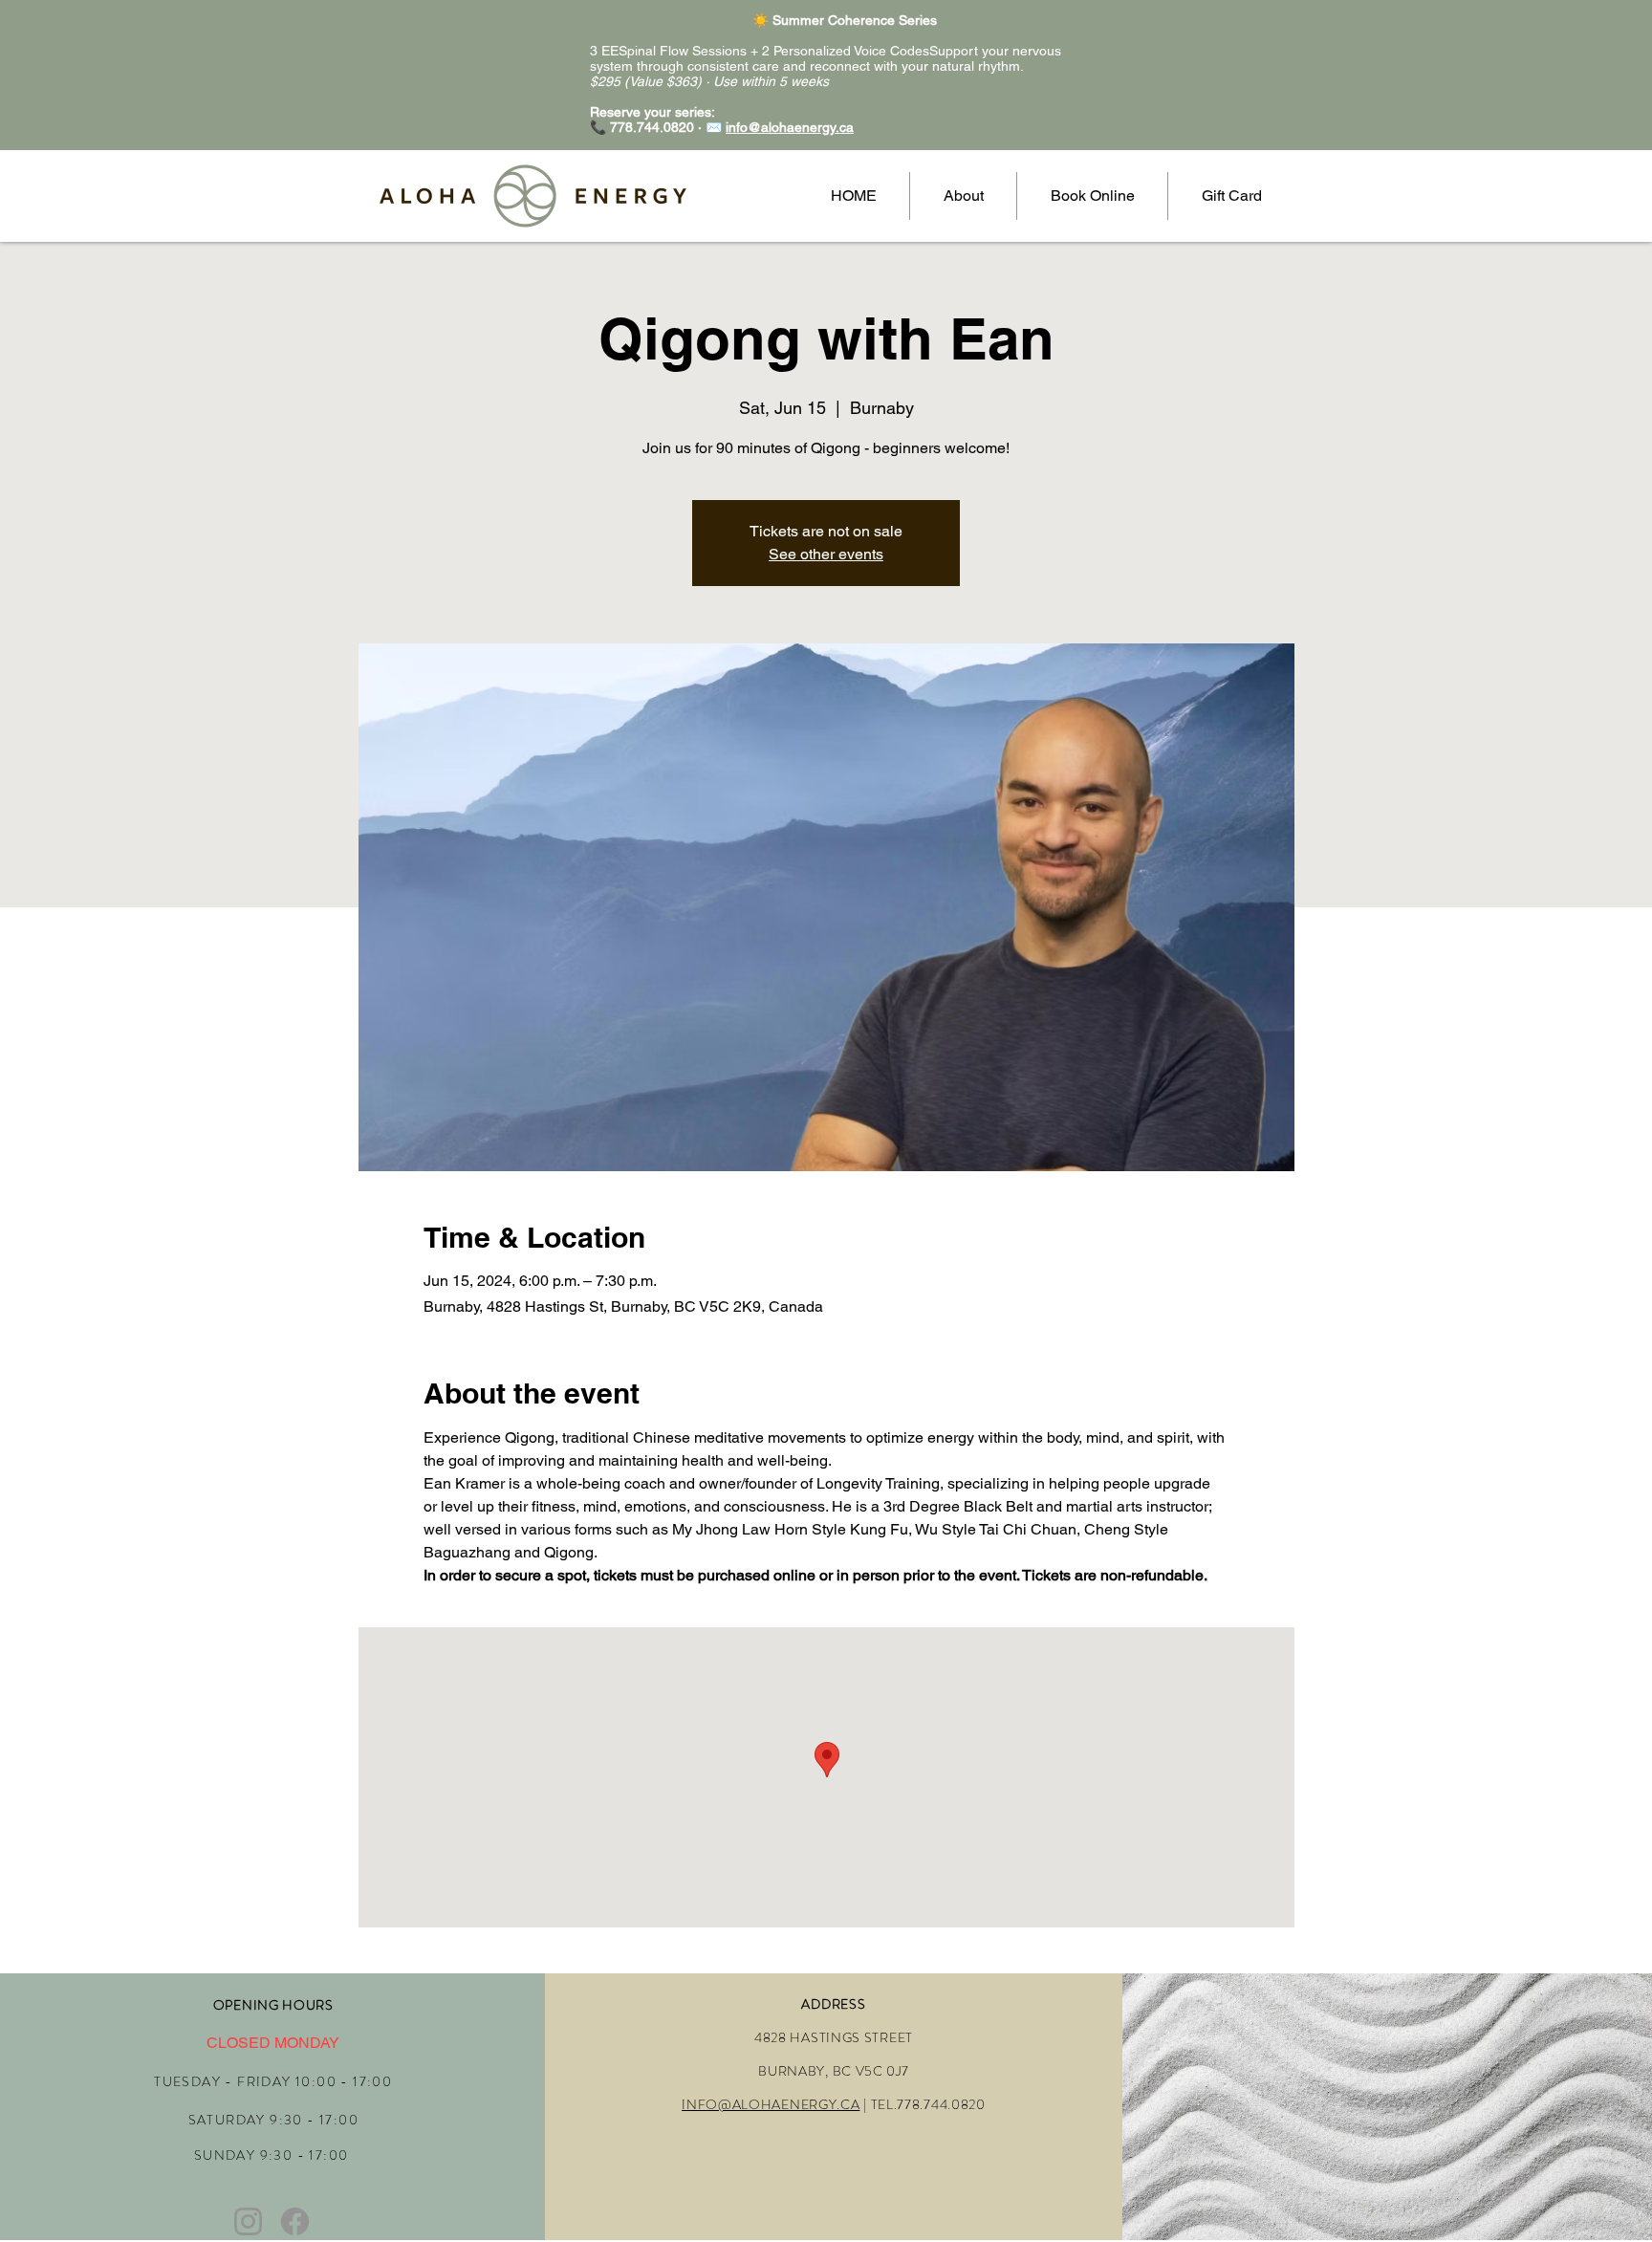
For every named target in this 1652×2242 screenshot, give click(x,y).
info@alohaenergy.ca (790, 127)
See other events (826, 554)
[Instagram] (248, 2221)
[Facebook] (295, 2221)
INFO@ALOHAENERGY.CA (771, 2104)
